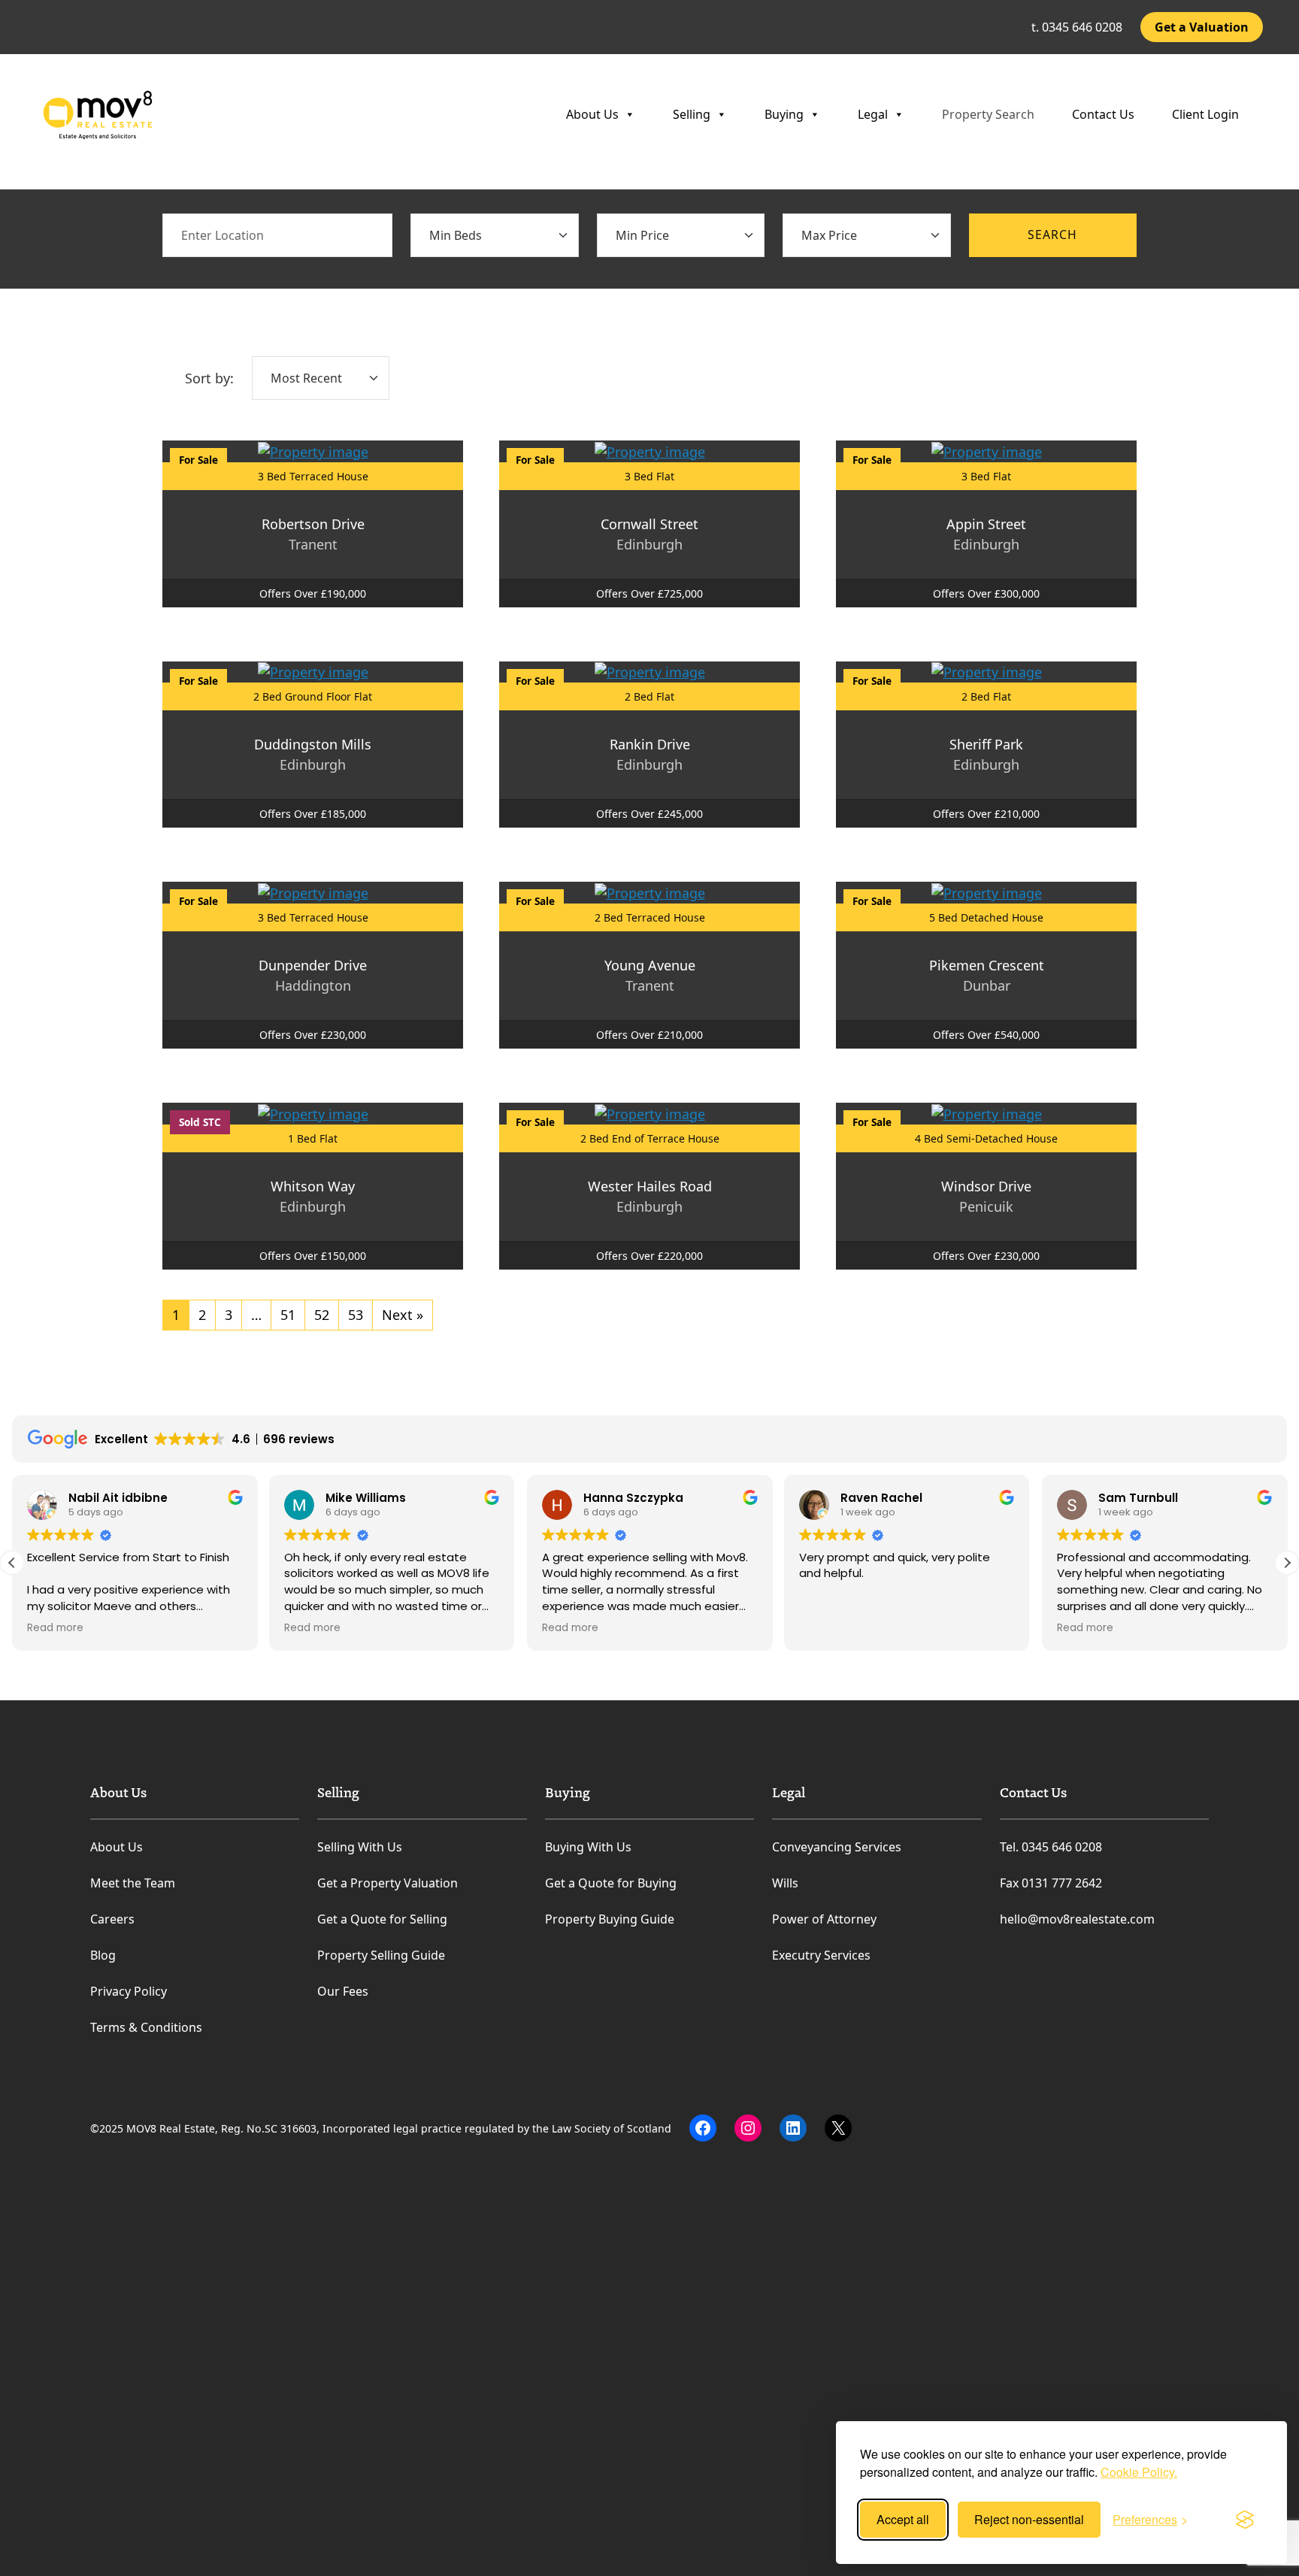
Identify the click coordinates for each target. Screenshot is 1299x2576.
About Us (592, 114)
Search (1052, 235)
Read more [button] (46, 1628)
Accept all (903, 2519)
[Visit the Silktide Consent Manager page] (1245, 2520)
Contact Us (1103, 114)
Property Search (988, 114)
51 (288, 1315)
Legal (873, 114)
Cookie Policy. (1139, 2472)
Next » (403, 1315)
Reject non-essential (1029, 2519)
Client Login (1205, 114)
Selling (692, 114)
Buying (784, 114)
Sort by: (209, 378)
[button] (1287, 1563)
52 (322, 1315)
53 (356, 1315)
